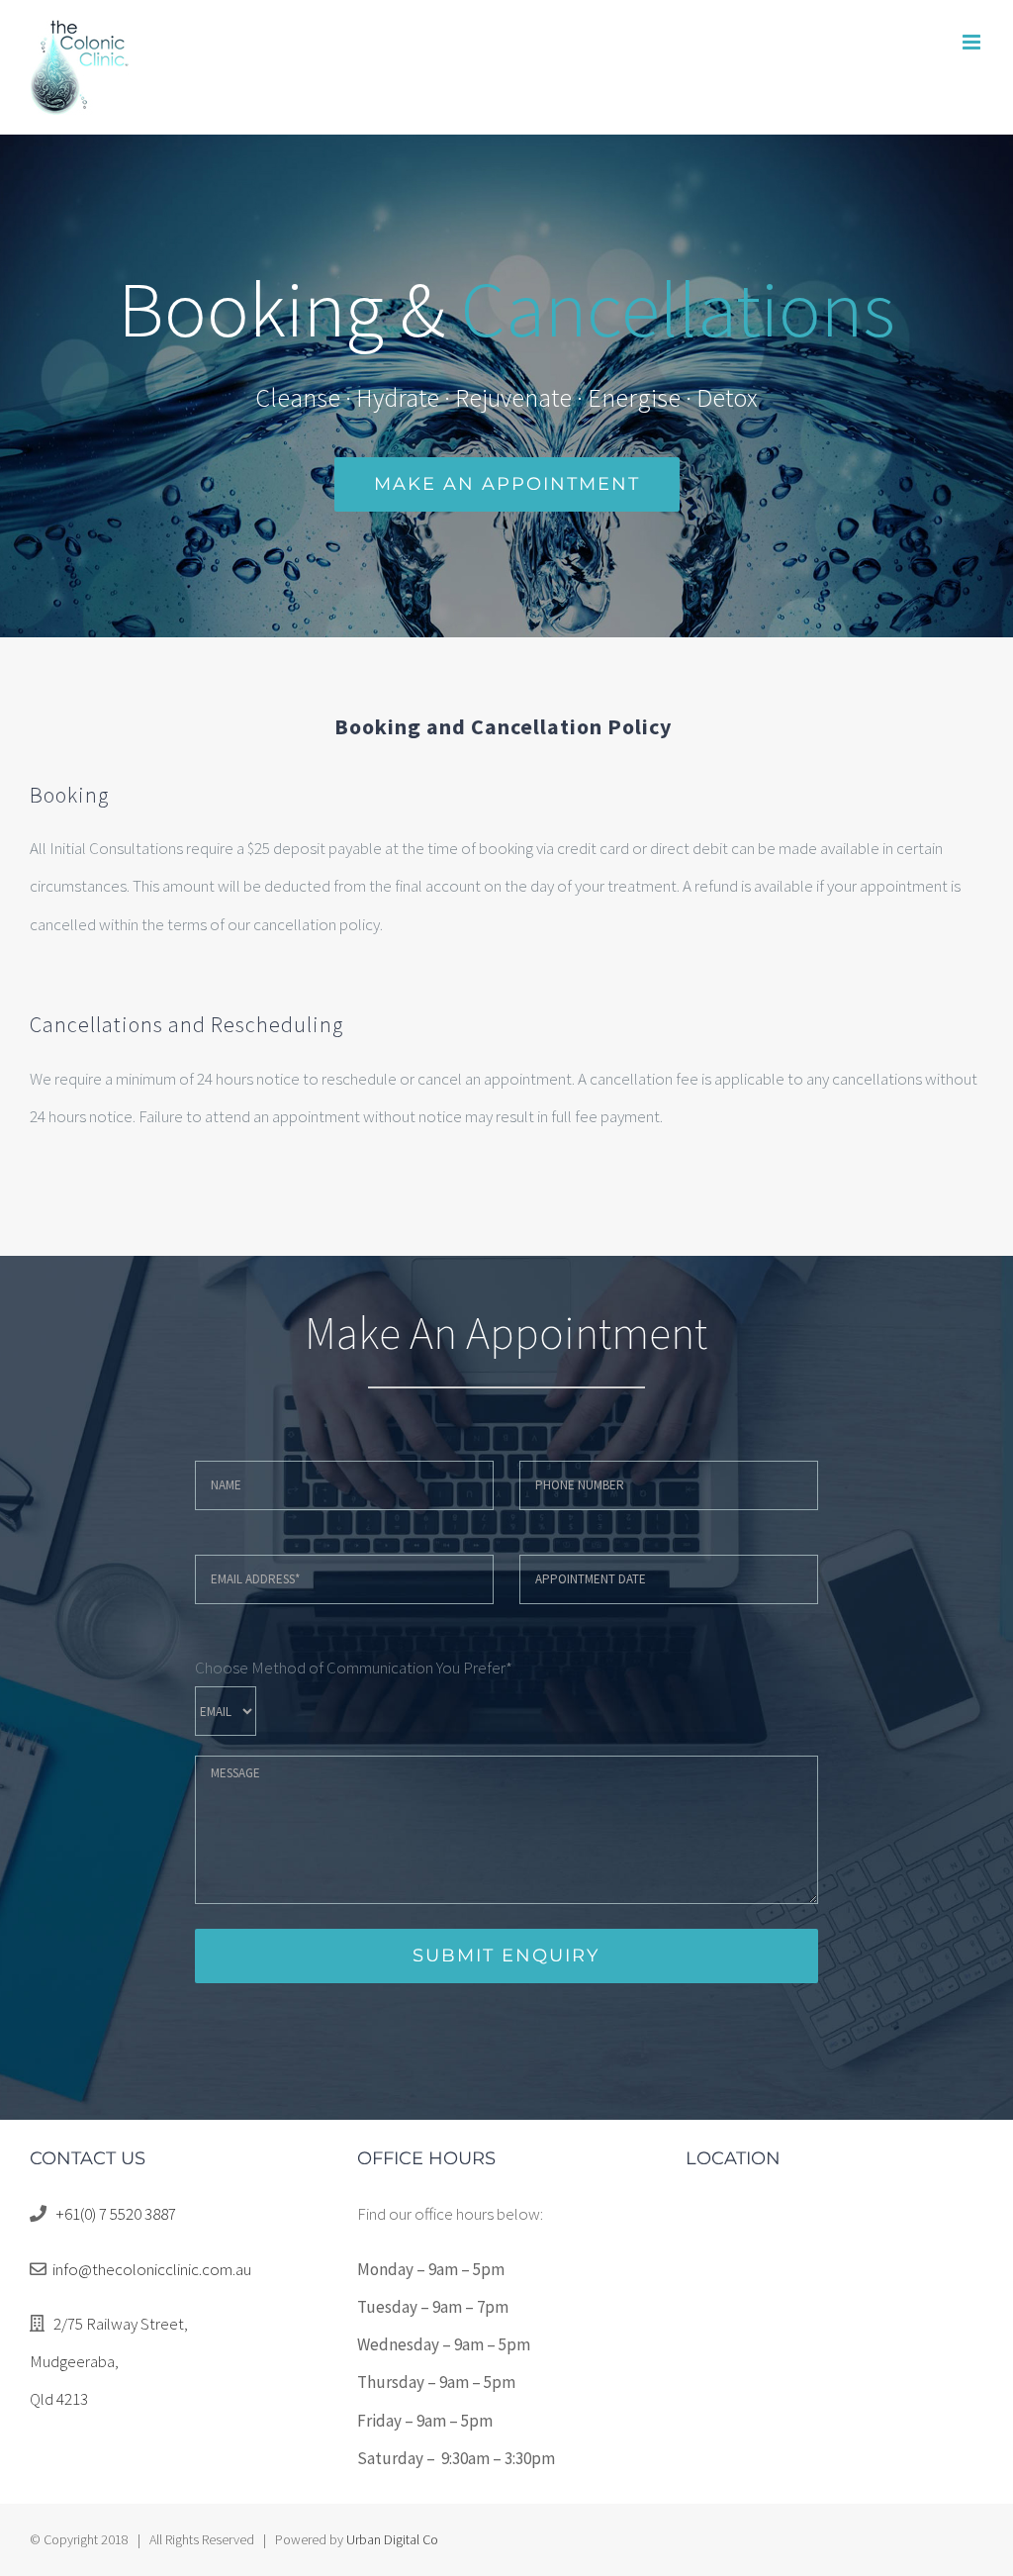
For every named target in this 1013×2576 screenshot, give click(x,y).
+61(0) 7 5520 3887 (116, 2214)
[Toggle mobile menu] (973, 42)
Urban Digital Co (392, 2539)
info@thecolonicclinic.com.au (152, 2269)
